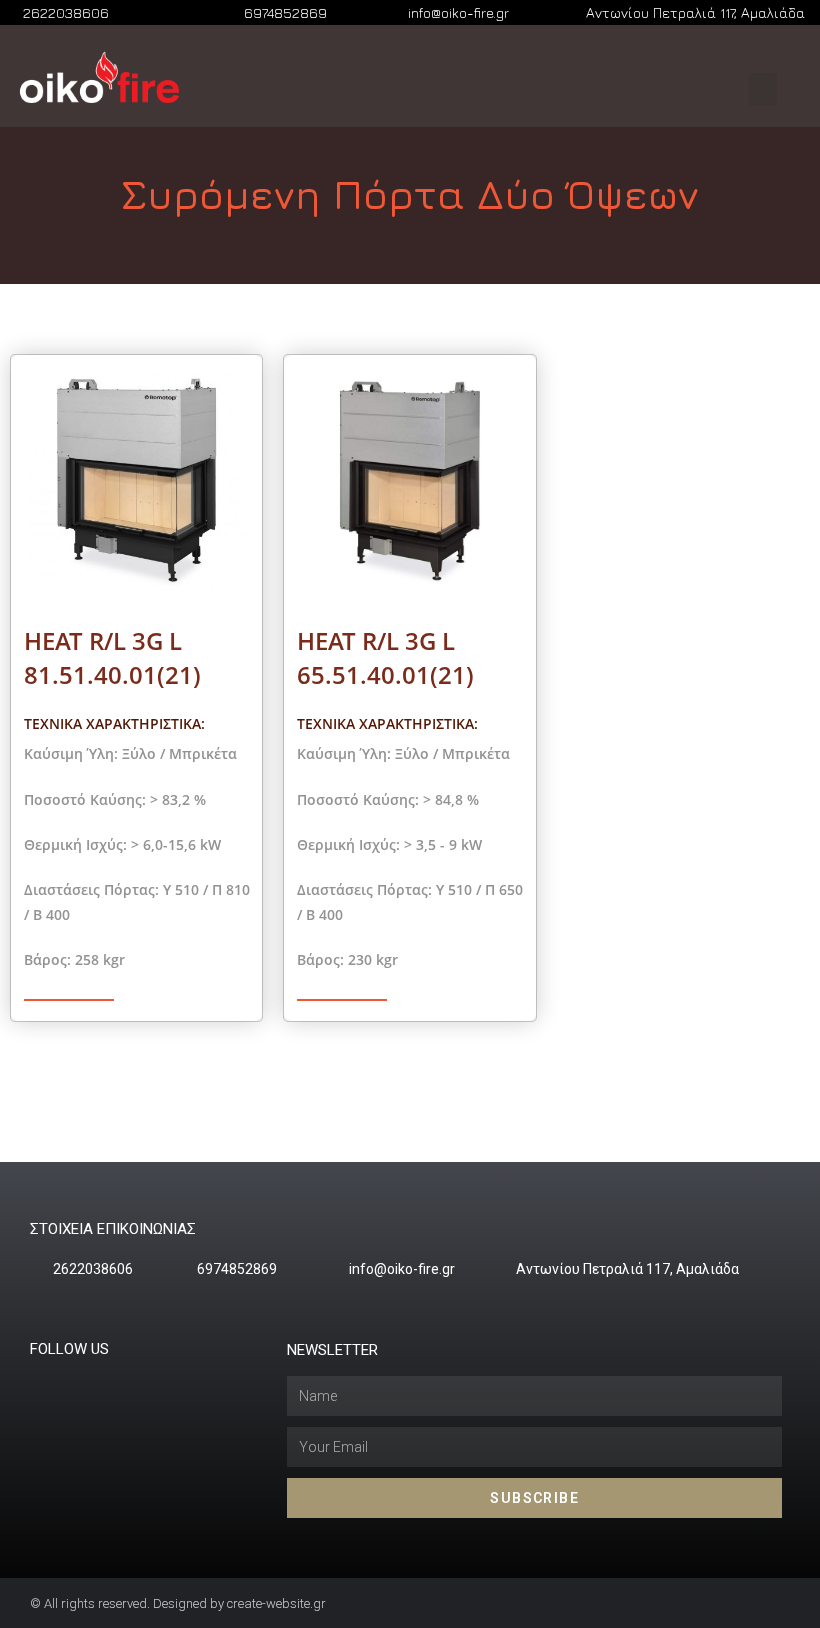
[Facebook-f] (76, 1384)
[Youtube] (115, 1384)
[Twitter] (37, 1384)
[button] (763, 89)
